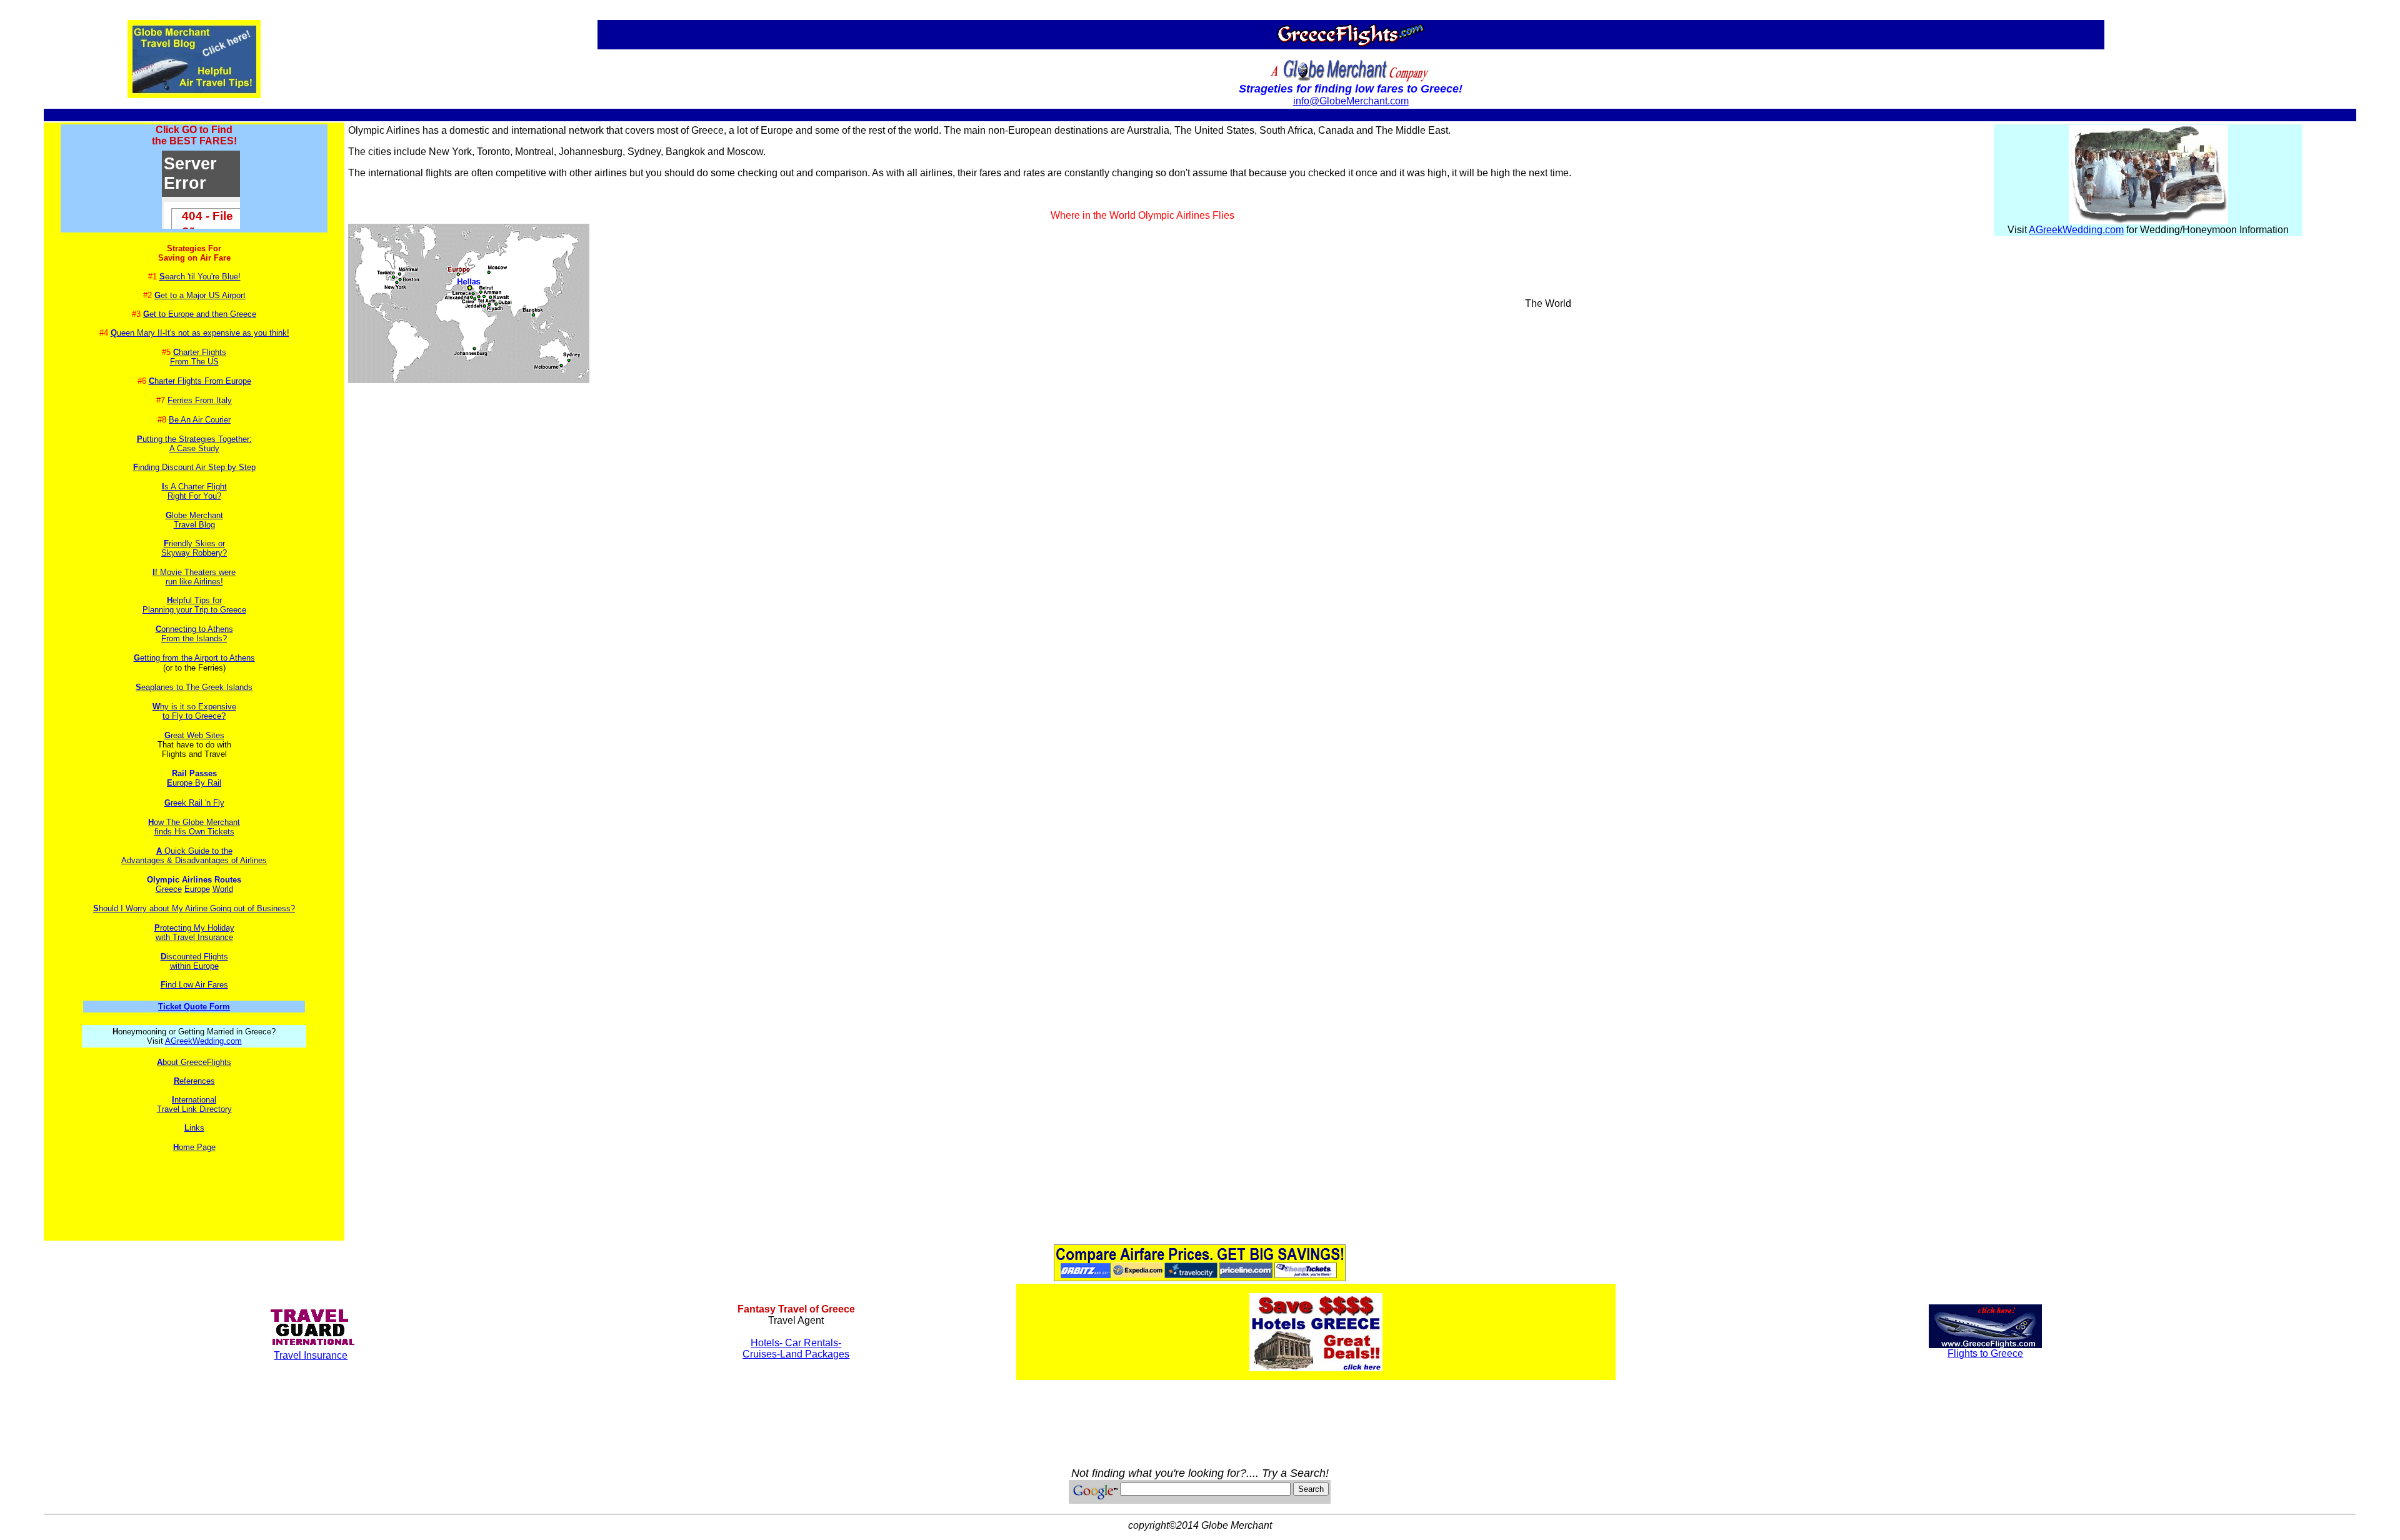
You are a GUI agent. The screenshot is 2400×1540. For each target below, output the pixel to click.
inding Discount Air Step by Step (197, 467)
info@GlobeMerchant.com (1351, 101)
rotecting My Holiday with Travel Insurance (194, 932)
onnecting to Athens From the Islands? (194, 634)
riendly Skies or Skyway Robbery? (194, 548)
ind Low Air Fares (194, 985)
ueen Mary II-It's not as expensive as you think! (200, 333)
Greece (169, 889)
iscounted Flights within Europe (194, 961)
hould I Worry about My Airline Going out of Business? (194, 908)
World (223, 889)
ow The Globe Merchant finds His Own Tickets (194, 827)
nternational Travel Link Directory (194, 1104)
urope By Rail (194, 783)
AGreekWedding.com (203, 1041)
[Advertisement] (194, 1190)
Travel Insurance (311, 1355)
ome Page (194, 1147)
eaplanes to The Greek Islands (194, 687)
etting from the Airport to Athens (194, 658)
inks (194, 1128)
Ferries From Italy (200, 400)
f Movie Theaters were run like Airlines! (194, 577)
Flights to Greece (1985, 1353)
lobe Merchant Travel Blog (194, 520)
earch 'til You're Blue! (200, 277)
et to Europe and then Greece (200, 314)
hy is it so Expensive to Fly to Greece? (194, 711)
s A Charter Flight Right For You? (194, 491)
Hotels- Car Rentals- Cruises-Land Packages (796, 1348)
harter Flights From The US (198, 357)
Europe (197, 889)
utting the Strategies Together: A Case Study (197, 444)
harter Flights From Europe (200, 381)
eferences (194, 1081)
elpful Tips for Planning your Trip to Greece (194, 605)
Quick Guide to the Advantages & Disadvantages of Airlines (194, 856)
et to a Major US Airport (200, 295)
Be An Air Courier (200, 420)
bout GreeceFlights (194, 1062)
